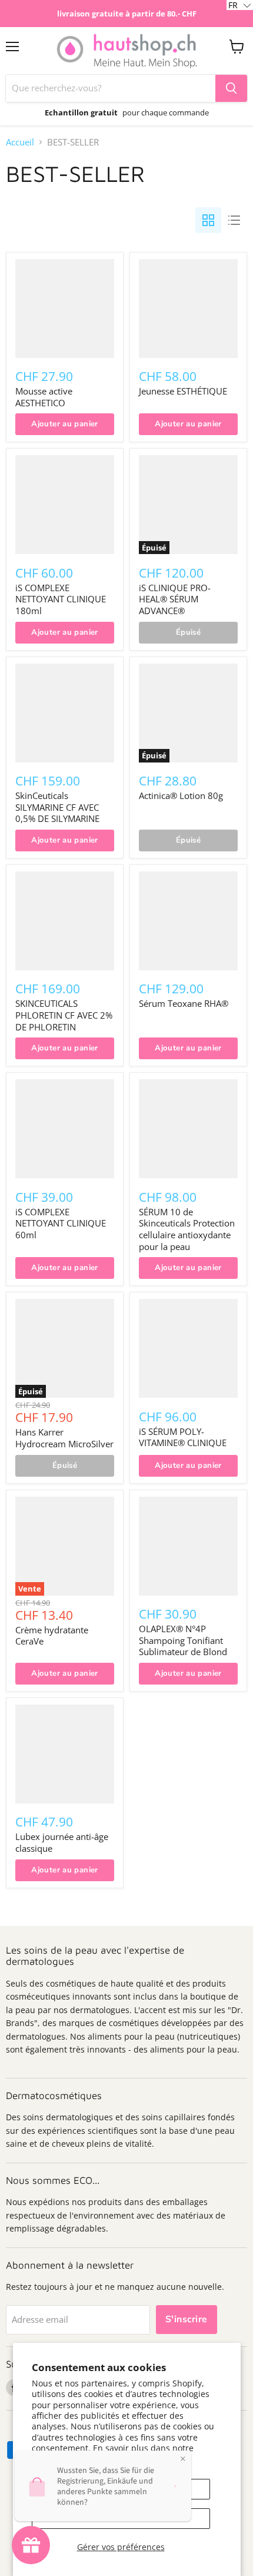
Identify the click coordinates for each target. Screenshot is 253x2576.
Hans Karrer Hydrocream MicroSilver (64, 1438)
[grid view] (208, 220)
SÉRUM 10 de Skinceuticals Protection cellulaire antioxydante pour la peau (187, 1229)
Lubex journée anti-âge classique (62, 1842)
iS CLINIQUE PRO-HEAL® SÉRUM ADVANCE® (175, 599)
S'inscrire (187, 2319)
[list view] (234, 220)
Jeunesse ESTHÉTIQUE (183, 391)
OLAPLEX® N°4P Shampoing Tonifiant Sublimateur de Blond (183, 1640)
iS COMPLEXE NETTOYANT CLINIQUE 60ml (61, 1223)
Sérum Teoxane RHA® (184, 1003)
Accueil (20, 142)
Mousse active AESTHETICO (44, 397)
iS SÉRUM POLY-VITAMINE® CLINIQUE (183, 1437)
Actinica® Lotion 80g (181, 795)
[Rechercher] (231, 88)
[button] (240, 5)
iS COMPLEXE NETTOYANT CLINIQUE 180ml (61, 599)
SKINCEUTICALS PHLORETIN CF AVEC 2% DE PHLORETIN (64, 1015)
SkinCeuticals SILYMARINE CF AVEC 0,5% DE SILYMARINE (57, 807)
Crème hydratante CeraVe (52, 1636)
